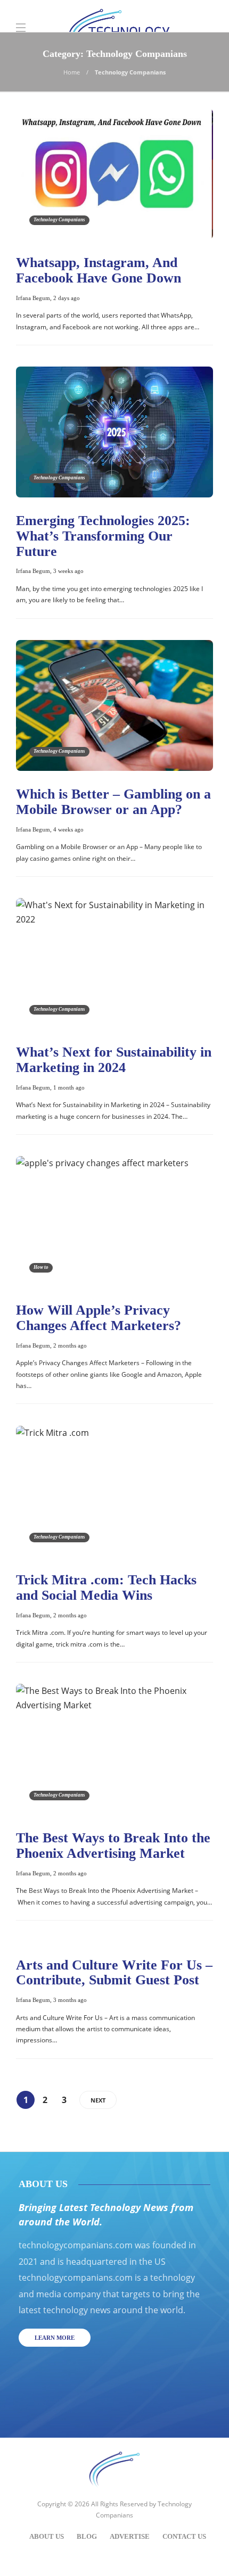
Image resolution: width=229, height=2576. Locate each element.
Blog (87, 2536)
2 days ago (67, 298)
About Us (47, 2536)
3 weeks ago (68, 571)
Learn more (55, 2338)
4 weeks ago (68, 829)
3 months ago (70, 2000)
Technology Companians (59, 220)
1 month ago (69, 1087)
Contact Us (184, 2536)
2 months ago (70, 1345)
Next (98, 2100)
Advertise (130, 2536)
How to (41, 1267)
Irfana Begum (33, 298)
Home (72, 72)
